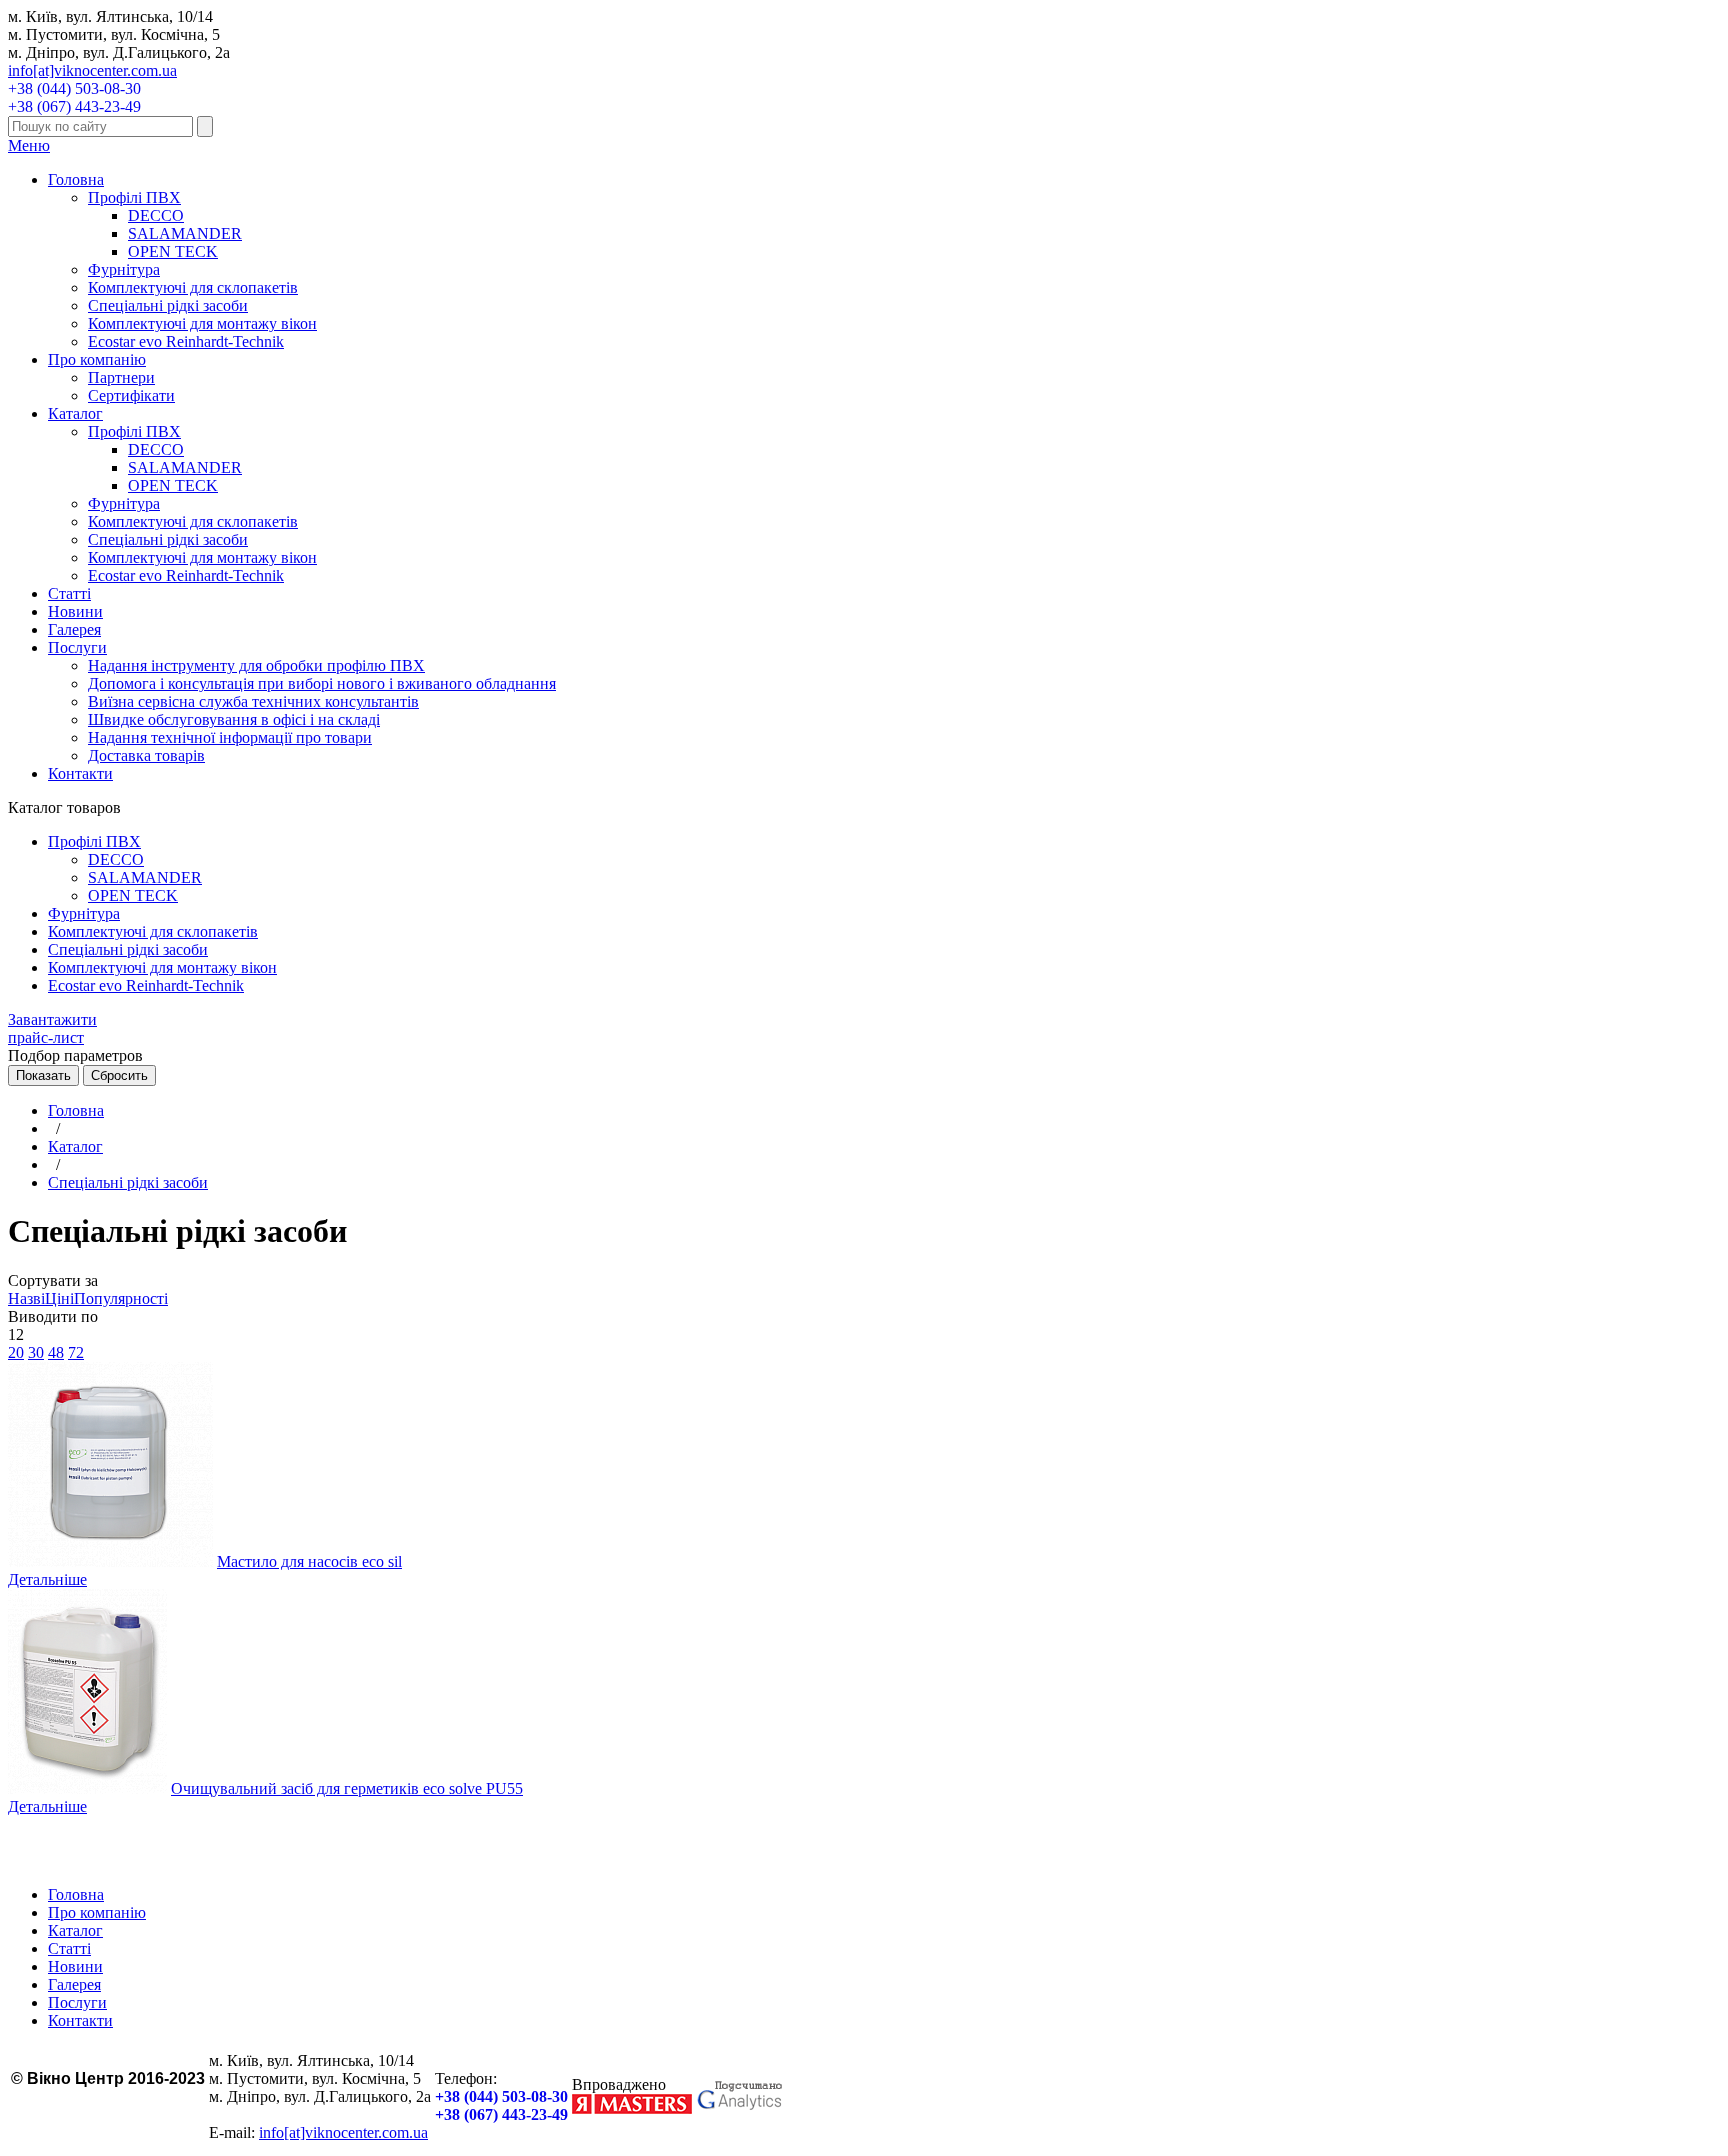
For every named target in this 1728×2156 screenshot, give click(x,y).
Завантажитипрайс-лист (52, 1028)
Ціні (59, 1298)
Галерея (74, 629)
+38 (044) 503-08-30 (74, 88)
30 (36, 1352)
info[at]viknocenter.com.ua (92, 70)
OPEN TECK (173, 251)
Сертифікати (131, 395)
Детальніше (47, 1579)
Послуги (77, 647)
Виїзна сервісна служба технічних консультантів (253, 701)
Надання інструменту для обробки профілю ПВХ (256, 665)
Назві (26, 1298)
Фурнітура (124, 269)
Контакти (80, 773)
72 (76, 1352)
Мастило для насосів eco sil (309, 1561)
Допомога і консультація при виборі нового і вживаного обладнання (322, 683)
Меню (29, 145)
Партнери (121, 377)
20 (16, 1352)
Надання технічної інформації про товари (230, 737)
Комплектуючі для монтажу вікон (202, 323)
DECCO (156, 215)
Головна (76, 179)
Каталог (75, 413)
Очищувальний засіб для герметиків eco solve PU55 (347, 1788)
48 (56, 1352)
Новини (75, 611)
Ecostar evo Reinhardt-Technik (186, 341)
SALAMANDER (185, 233)
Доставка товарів (146, 755)
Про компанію (97, 359)
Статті (69, 593)
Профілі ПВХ (134, 197)
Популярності (121, 1298)
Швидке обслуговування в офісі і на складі (234, 719)
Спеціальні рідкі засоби (168, 305)
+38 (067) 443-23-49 (74, 106)
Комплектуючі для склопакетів (193, 287)
